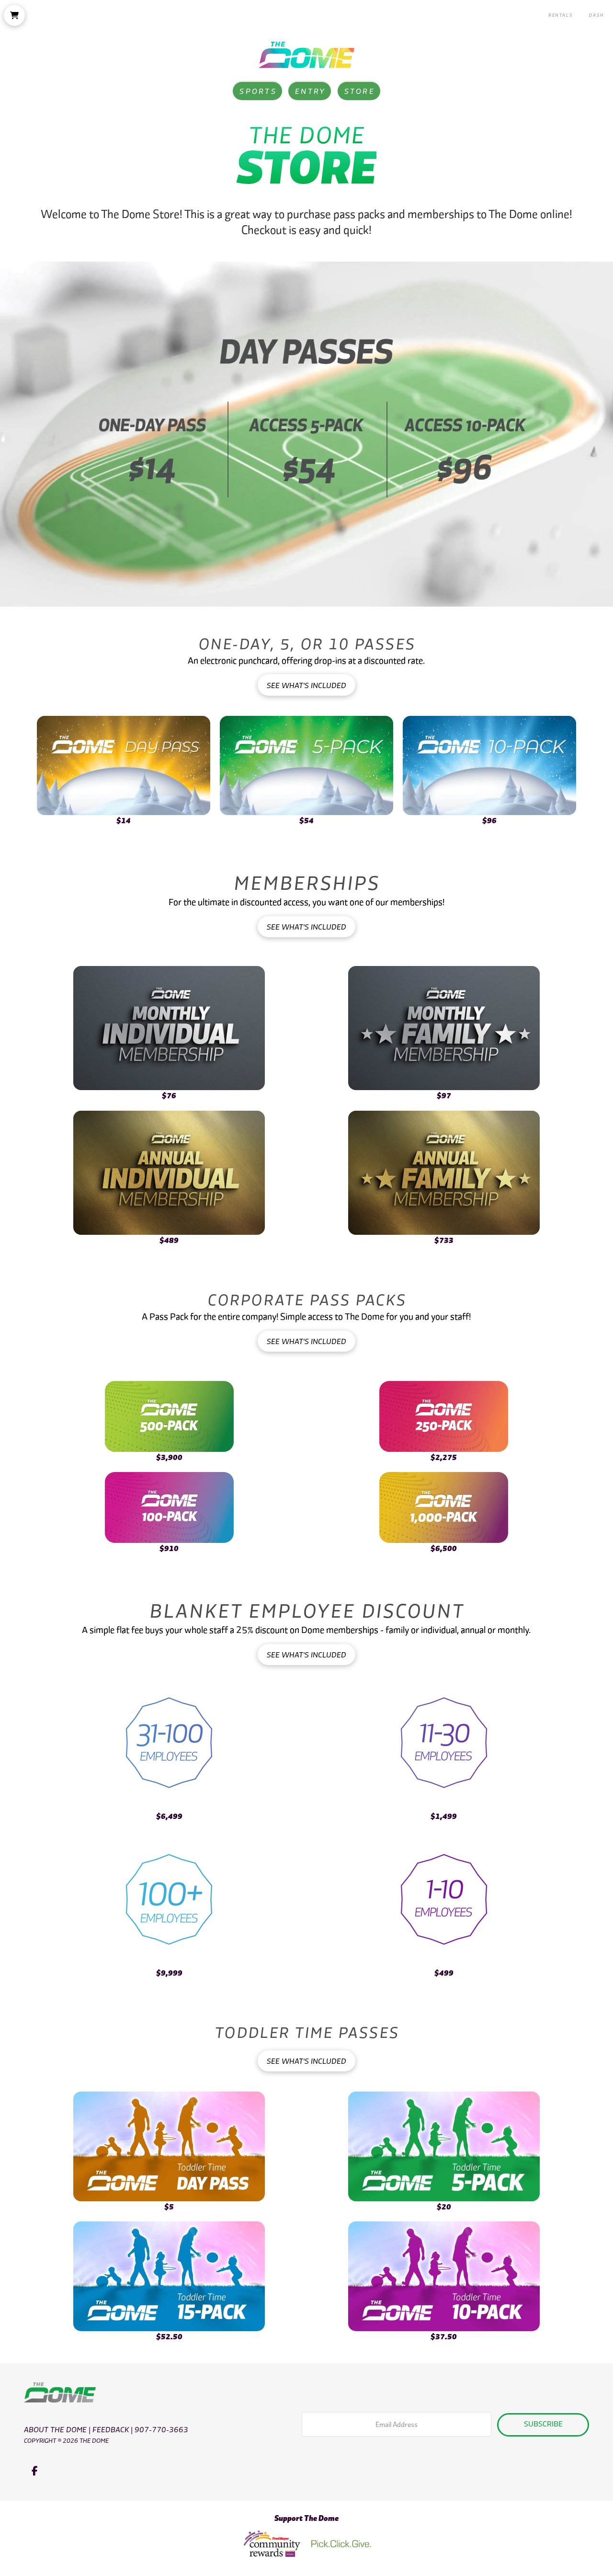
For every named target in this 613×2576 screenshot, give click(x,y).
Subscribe (543, 2423)
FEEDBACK (111, 2429)
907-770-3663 (161, 2429)
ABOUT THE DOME (55, 2429)
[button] (14, 15)
